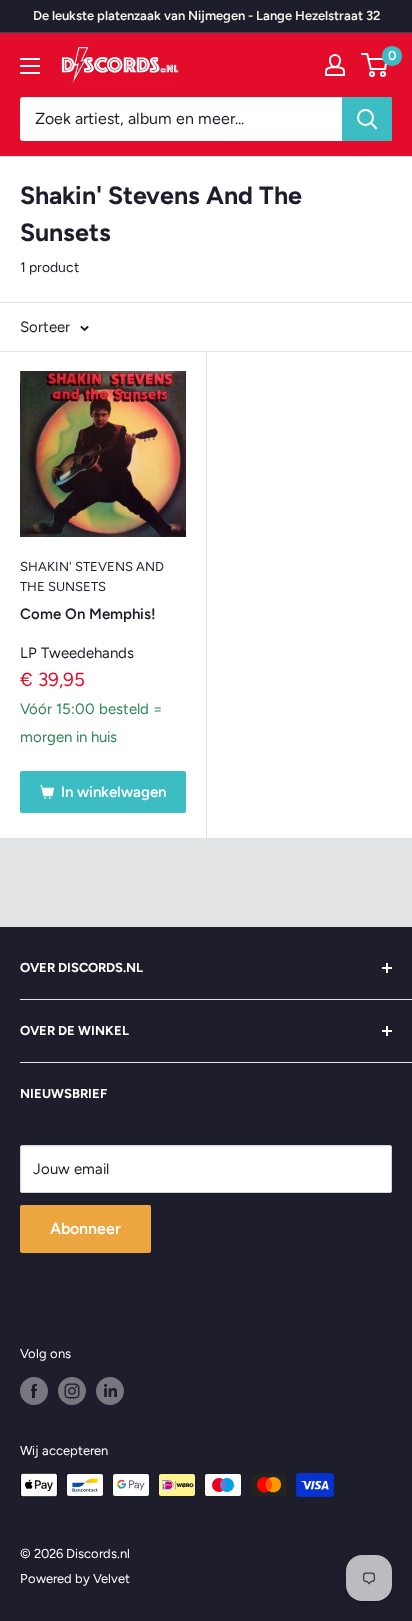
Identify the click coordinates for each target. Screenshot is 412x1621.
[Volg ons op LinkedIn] (110, 1391)
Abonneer (85, 1228)
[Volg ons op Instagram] (72, 1391)
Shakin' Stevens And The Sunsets (92, 576)
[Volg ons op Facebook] (34, 1391)
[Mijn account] (335, 65)
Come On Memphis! (88, 614)
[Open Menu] (30, 66)
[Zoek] (367, 119)
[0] (375, 65)
